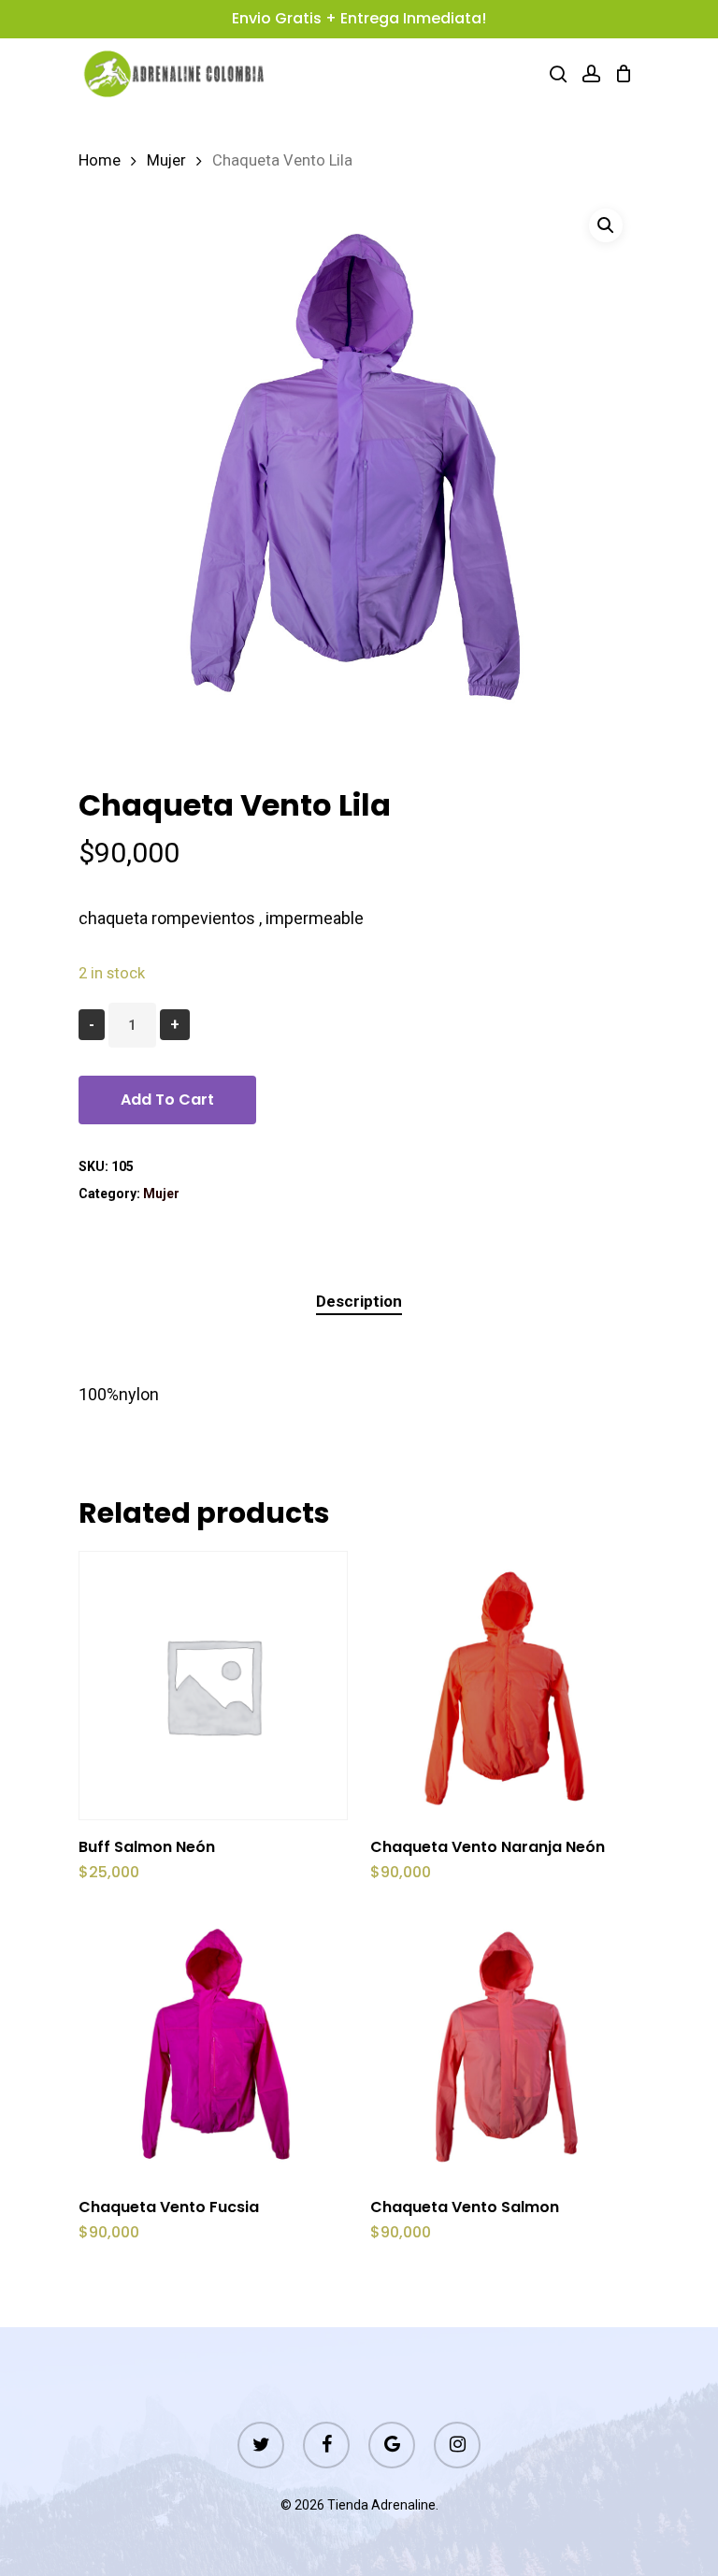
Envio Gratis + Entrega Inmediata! (359, 18)
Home (100, 160)
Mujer (166, 160)
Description (359, 1301)
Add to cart (167, 1100)
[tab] (359, 1302)
